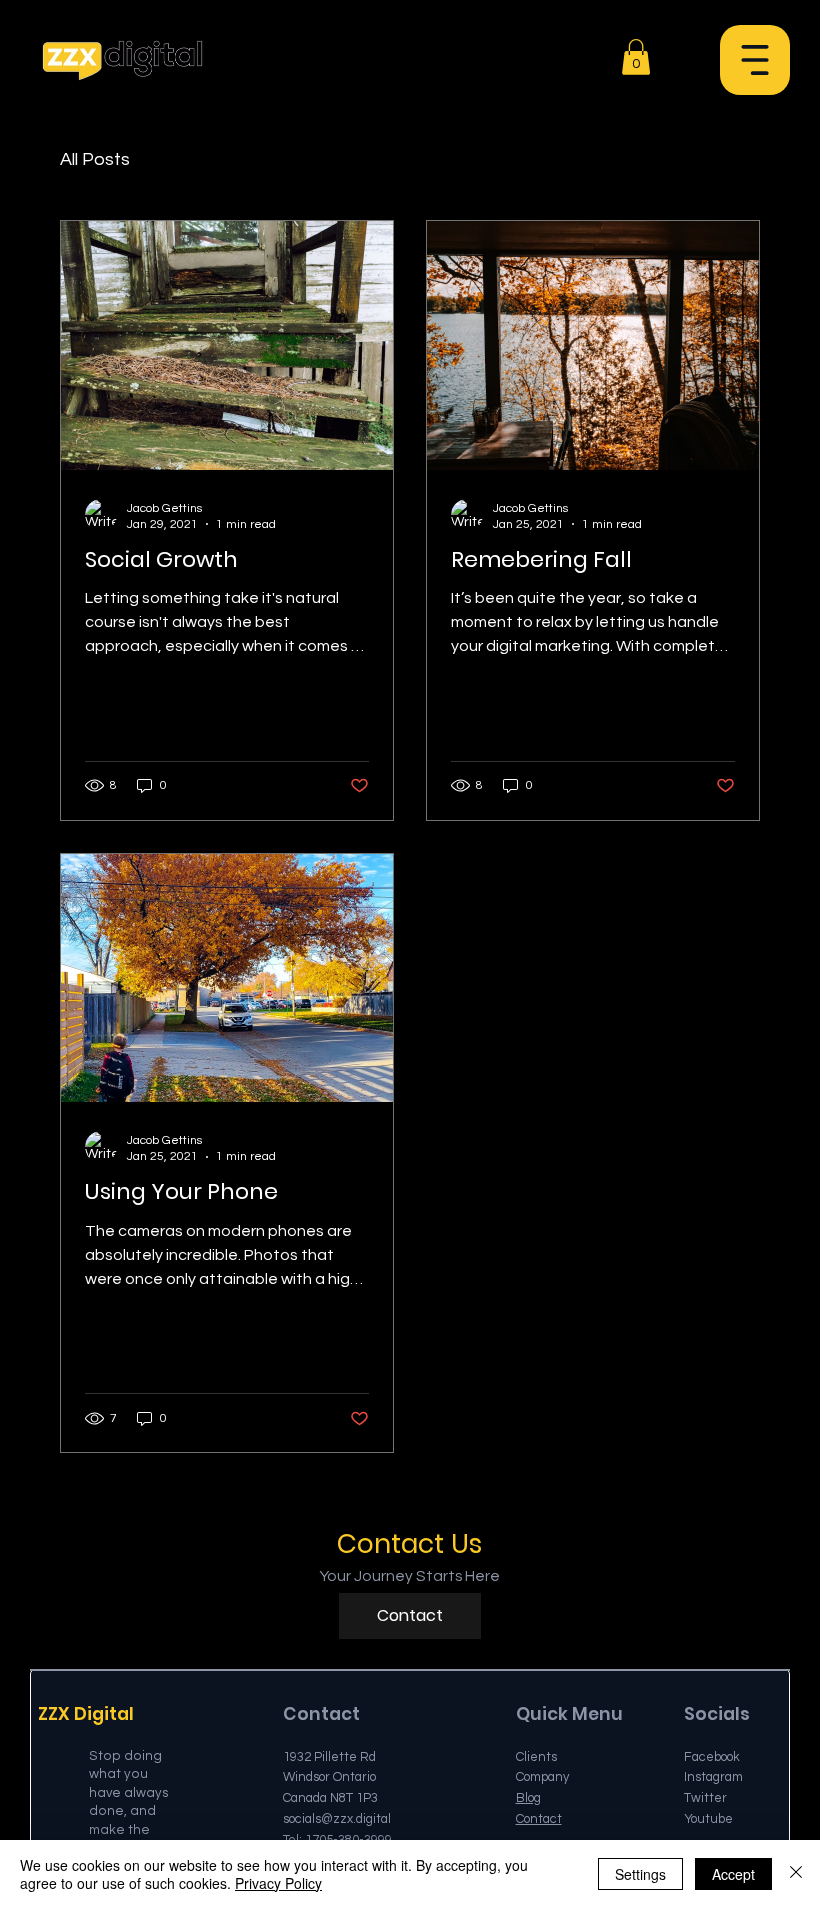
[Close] (796, 1874)
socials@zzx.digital (337, 1819)
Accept (733, 1874)
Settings (640, 1874)
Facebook (712, 1757)
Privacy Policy (278, 1883)
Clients (536, 1757)
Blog (528, 1798)
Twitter (705, 1798)
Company (542, 1777)
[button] (755, 60)
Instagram (713, 1777)
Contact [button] (539, 1819)
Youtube (708, 1819)
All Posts (95, 159)
